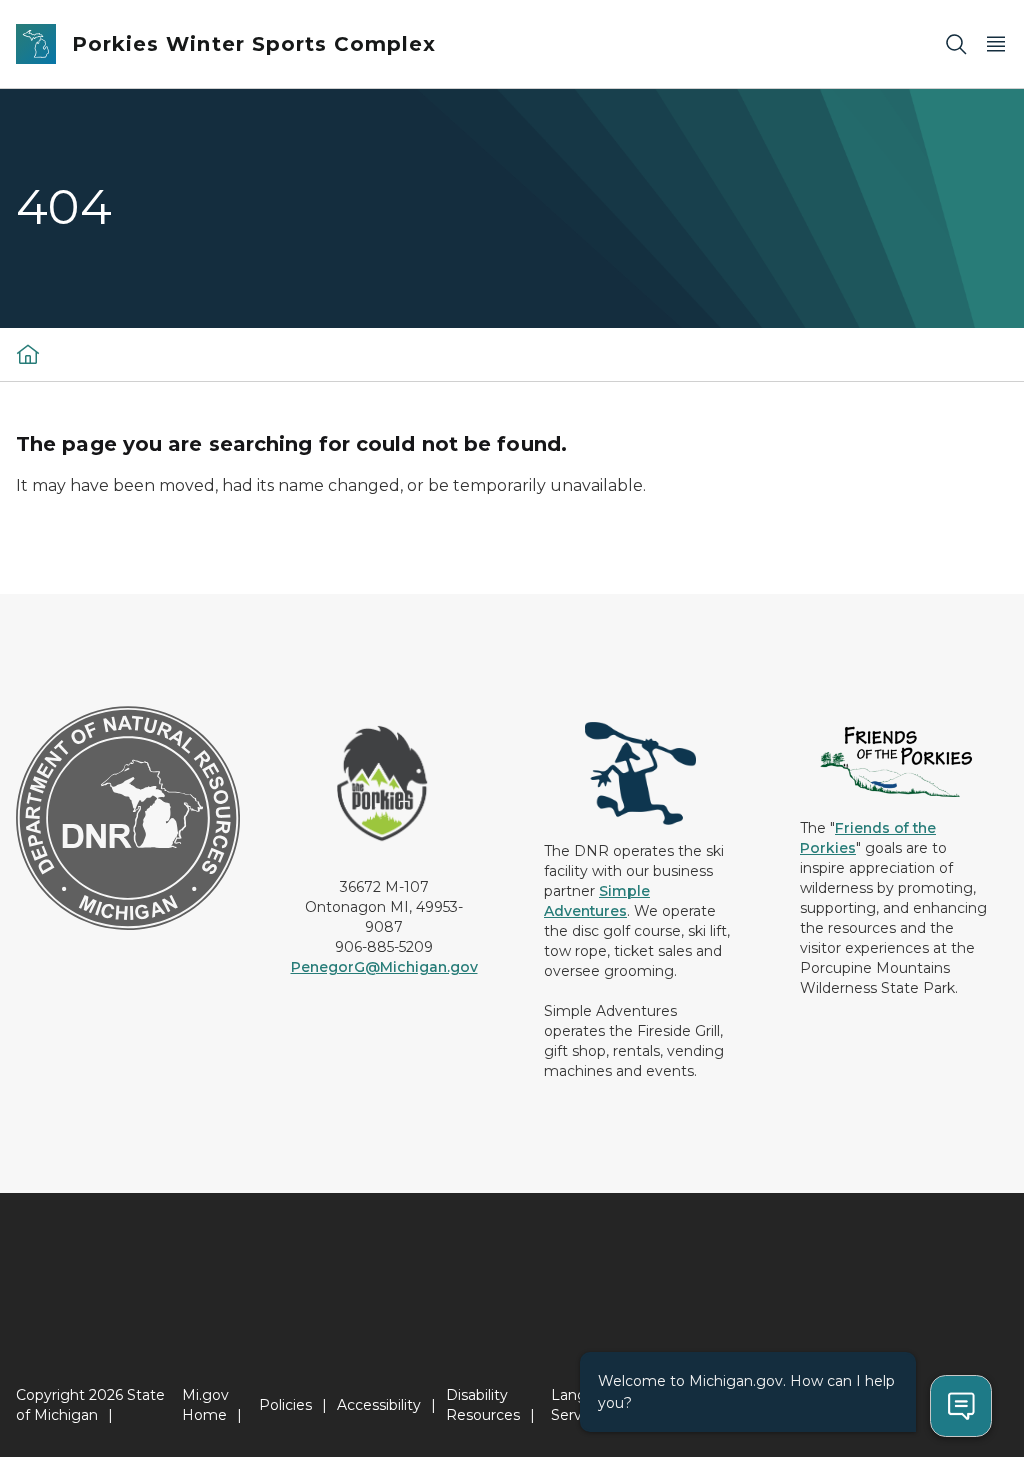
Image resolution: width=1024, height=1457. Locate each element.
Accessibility (379, 1405)
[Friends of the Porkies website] (896, 761)
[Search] (956, 44)
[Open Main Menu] (996, 44)
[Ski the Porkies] (28, 354)
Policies (285, 1405)
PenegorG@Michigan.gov (384, 967)
